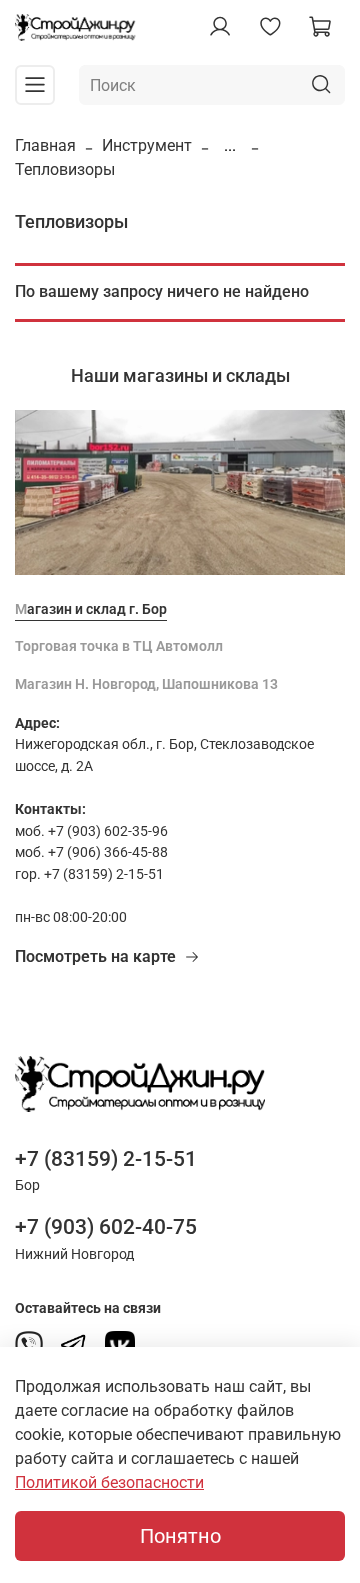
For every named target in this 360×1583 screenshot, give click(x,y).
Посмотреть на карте (95, 956)
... (230, 146)
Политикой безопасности (109, 1482)
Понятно (180, 1536)
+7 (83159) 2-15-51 (106, 1159)
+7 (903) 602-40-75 (106, 1227)
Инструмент (147, 145)
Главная (45, 145)
